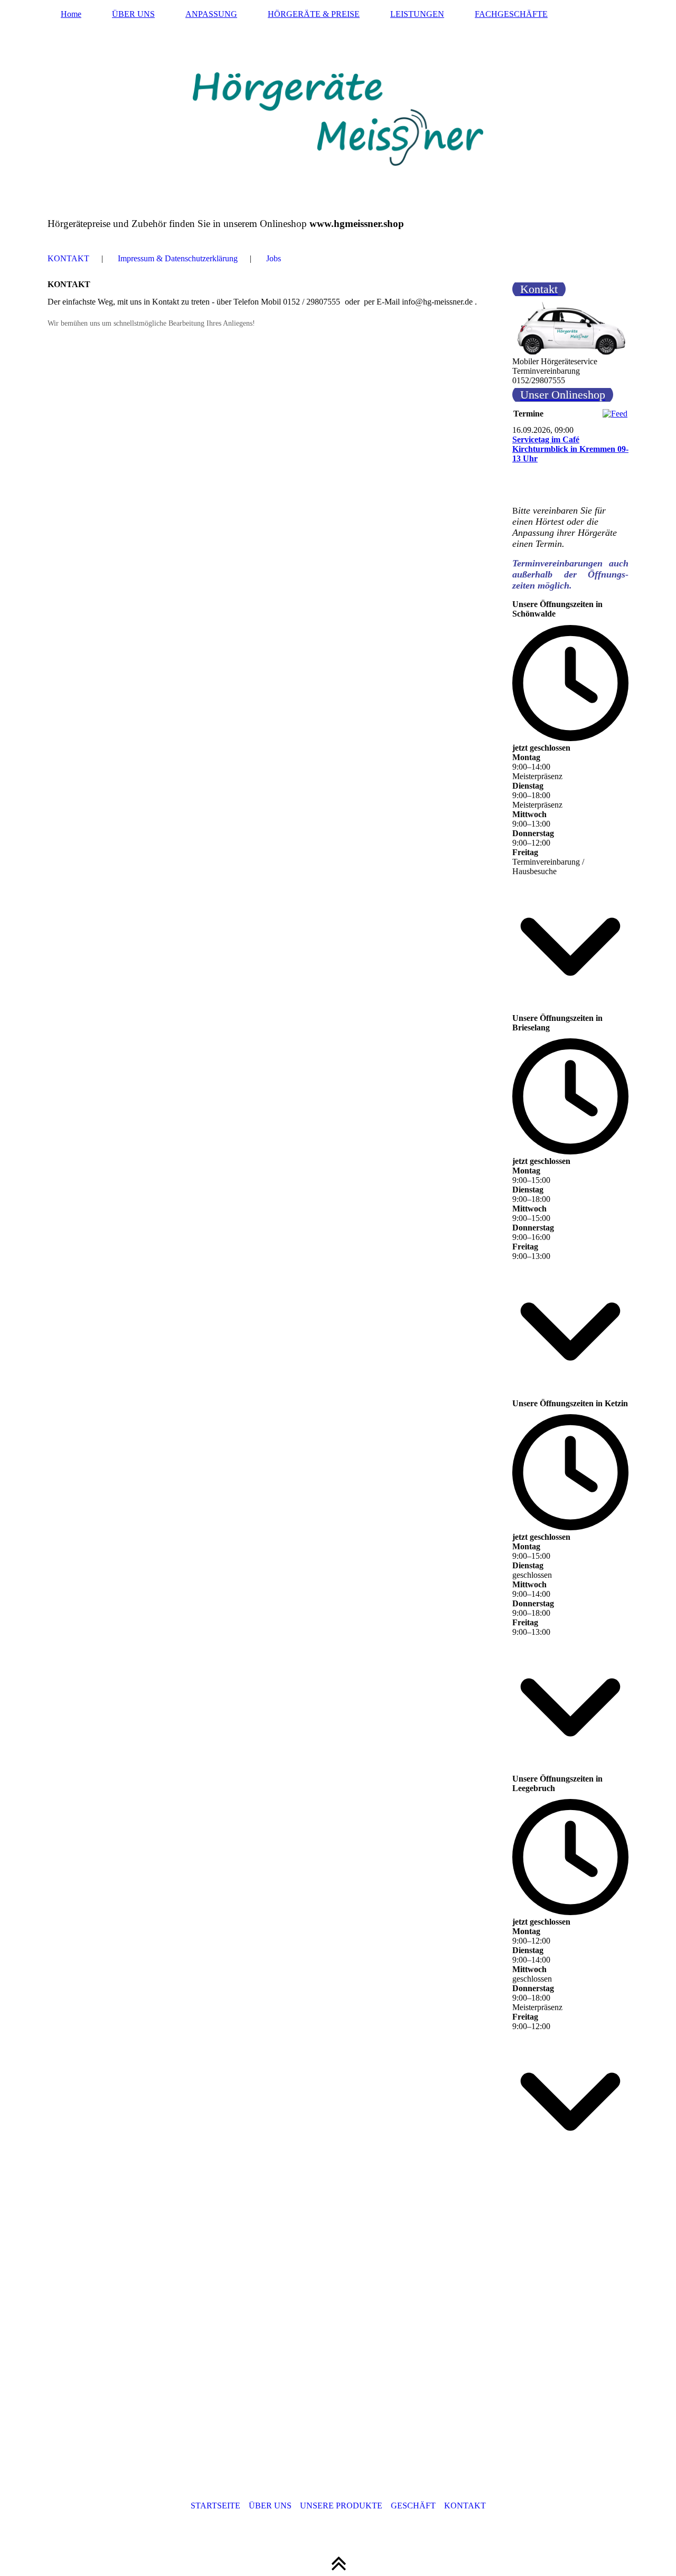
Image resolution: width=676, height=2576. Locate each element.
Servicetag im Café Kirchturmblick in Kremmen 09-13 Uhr (570, 449)
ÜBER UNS (133, 14)
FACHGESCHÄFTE (511, 14)
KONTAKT (68, 258)
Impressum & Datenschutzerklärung (178, 258)
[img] (338, 119)
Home (71, 14)
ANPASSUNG (211, 14)
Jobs (274, 258)
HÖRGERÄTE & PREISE (314, 14)
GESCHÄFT (413, 2506)
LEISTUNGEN (417, 14)
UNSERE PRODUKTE (341, 2506)
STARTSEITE (215, 2506)
